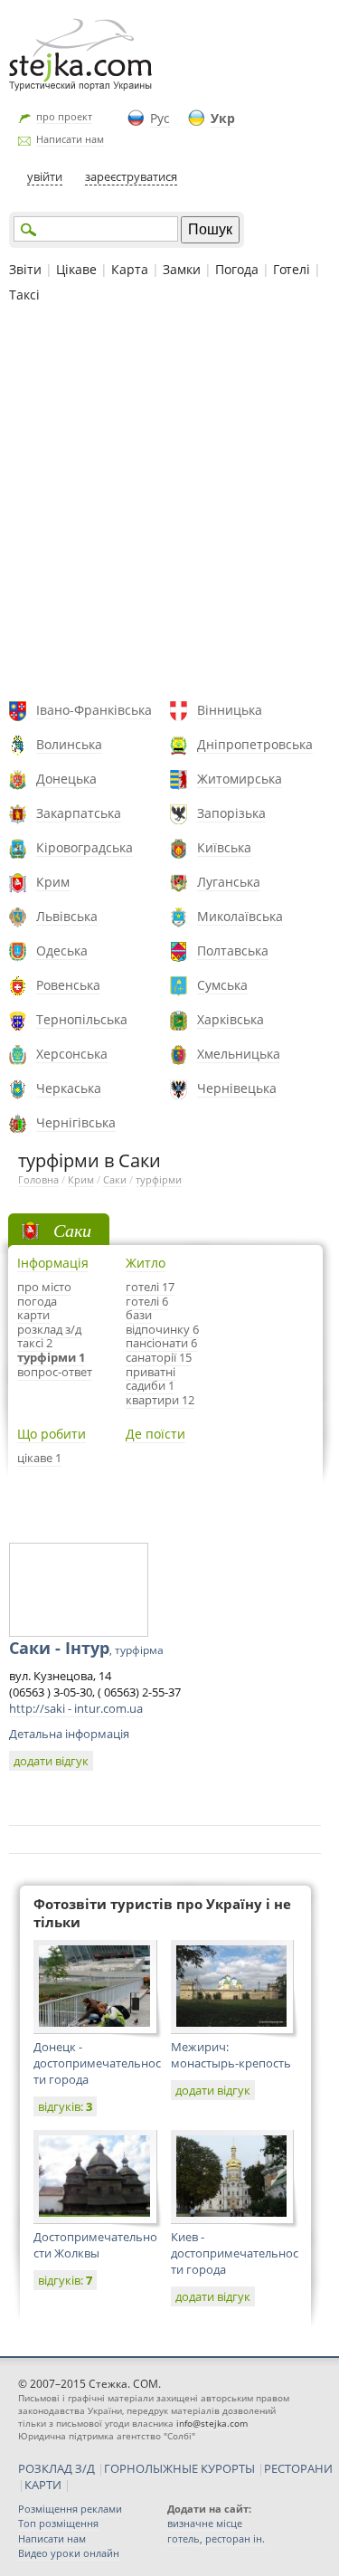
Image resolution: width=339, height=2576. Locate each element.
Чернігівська (76, 1122)
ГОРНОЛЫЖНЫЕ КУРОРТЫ (179, 2468)
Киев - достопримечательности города (235, 2253)
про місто (44, 1287)
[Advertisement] (169, 504)
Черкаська (69, 1088)
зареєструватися (131, 176)
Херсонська (72, 1054)
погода (37, 1301)
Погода (237, 269)
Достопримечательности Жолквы (95, 2245)
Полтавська (233, 951)
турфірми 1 (51, 1357)
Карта (130, 269)
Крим (53, 882)
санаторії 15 (159, 1357)
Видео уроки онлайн (69, 2553)
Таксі (24, 295)
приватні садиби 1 (151, 1379)
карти (33, 1315)
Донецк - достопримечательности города (97, 2063)
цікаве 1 (39, 1458)
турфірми (159, 1179)
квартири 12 (160, 1400)
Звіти (25, 269)
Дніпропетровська (255, 744)
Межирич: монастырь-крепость (231, 2055)
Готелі (292, 269)
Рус (160, 118)
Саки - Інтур (86, 1648)
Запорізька (231, 813)
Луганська (229, 882)
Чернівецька (237, 1088)
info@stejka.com (212, 2423)
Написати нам (70, 139)
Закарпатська (79, 813)
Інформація (53, 1263)
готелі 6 (147, 1301)
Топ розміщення (58, 2523)
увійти (45, 176)
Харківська (231, 1019)
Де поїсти (155, 1434)
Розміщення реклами (70, 2509)
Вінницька (230, 710)
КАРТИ (43, 2485)
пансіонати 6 (161, 1343)
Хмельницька (239, 1054)
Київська (224, 847)
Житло (146, 1263)
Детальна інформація (69, 1734)
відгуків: (65, 2106)
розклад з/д (49, 1329)
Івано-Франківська (94, 710)
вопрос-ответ (55, 1372)
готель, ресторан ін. (216, 2538)
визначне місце (205, 2523)
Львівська (67, 916)
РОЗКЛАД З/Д (56, 2468)
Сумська (222, 985)
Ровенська (68, 985)
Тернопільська (82, 1019)
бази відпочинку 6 (162, 1322)
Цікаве (76, 269)
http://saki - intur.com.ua (76, 1708)
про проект (64, 116)
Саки (115, 1179)
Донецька (66, 779)
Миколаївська (240, 916)
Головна (38, 1179)
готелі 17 (150, 1287)
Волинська (69, 744)
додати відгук (51, 1761)
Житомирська (240, 779)
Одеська (62, 951)
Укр (223, 118)
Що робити (52, 1434)
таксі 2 (35, 1343)
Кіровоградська (85, 847)
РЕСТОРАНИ (298, 2468)
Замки (182, 269)
